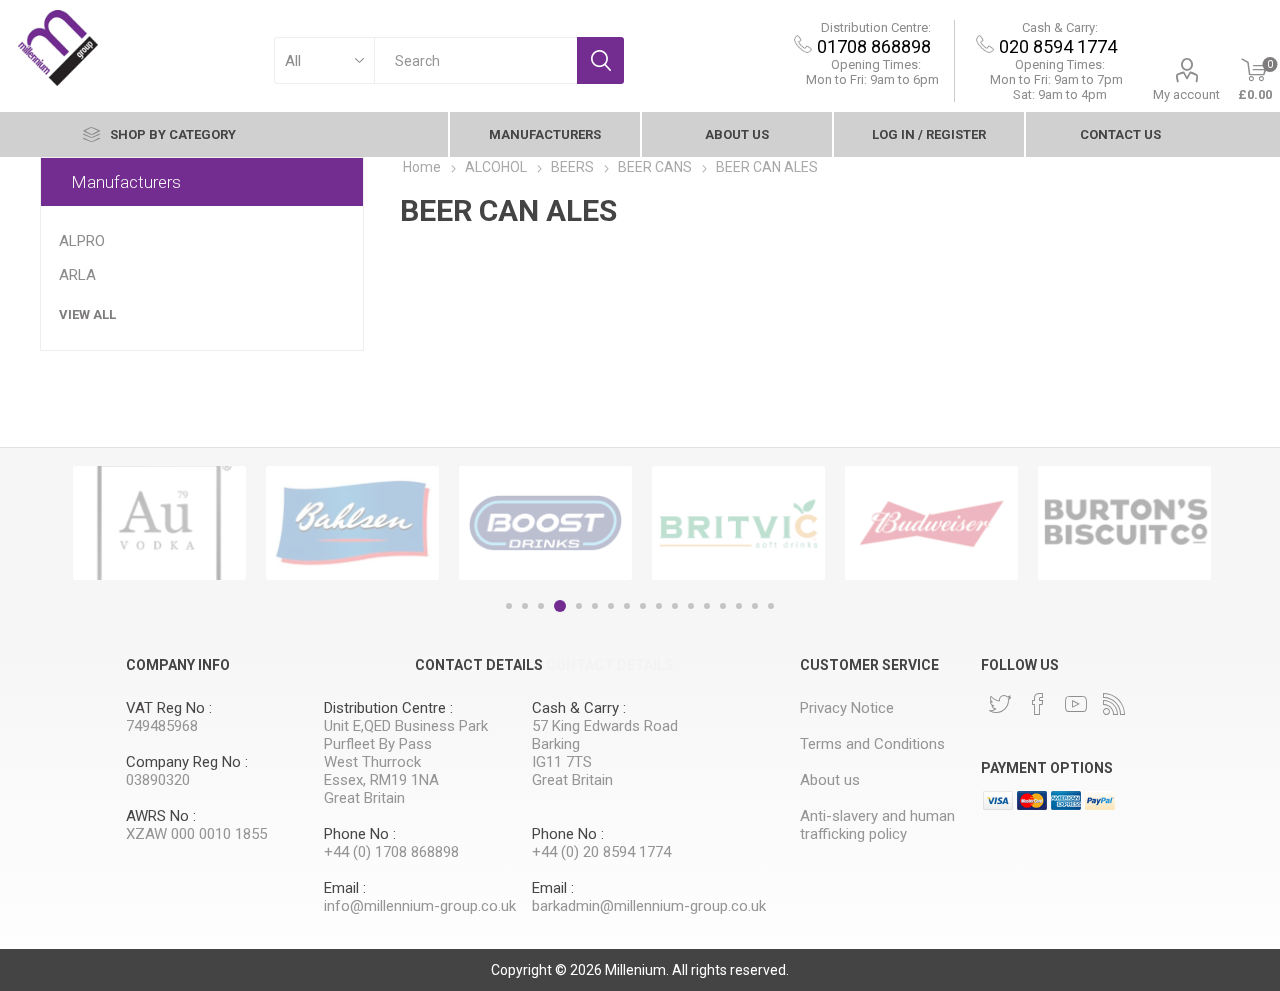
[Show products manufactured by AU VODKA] (159, 523)
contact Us (1120, 134)
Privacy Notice (847, 708)
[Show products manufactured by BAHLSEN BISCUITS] (352, 523)
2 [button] (525, 606)
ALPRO (82, 241)
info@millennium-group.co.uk (420, 906)
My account (1186, 94)
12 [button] (691, 606)
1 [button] (509, 606)
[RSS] (1114, 704)
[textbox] (475, 60)
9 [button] (643, 606)
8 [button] (627, 606)
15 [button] (739, 606)
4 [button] (560, 606)
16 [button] (755, 606)
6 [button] (595, 606)
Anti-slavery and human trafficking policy (877, 825)
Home (422, 167)
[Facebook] (1038, 704)
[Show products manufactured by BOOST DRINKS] (545, 523)
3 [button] (541, 606)
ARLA (77, 275)
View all (87, 314)
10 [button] (659, 606)
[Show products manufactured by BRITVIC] (738, 523)
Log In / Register (929, 134)
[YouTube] (1076, 704)
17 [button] (771, 606)
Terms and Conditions (872, 744)
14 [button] (723, 606)
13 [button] (707, 606)
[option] (159, 523)
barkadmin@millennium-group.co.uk (649, 906)
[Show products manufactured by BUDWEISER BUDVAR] (931, 523)
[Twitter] (1000, 704)
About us (737, 134)
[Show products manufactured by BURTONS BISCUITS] (1124, 523)
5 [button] (579, 606)
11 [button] (675, 606)
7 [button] (611, 606)
